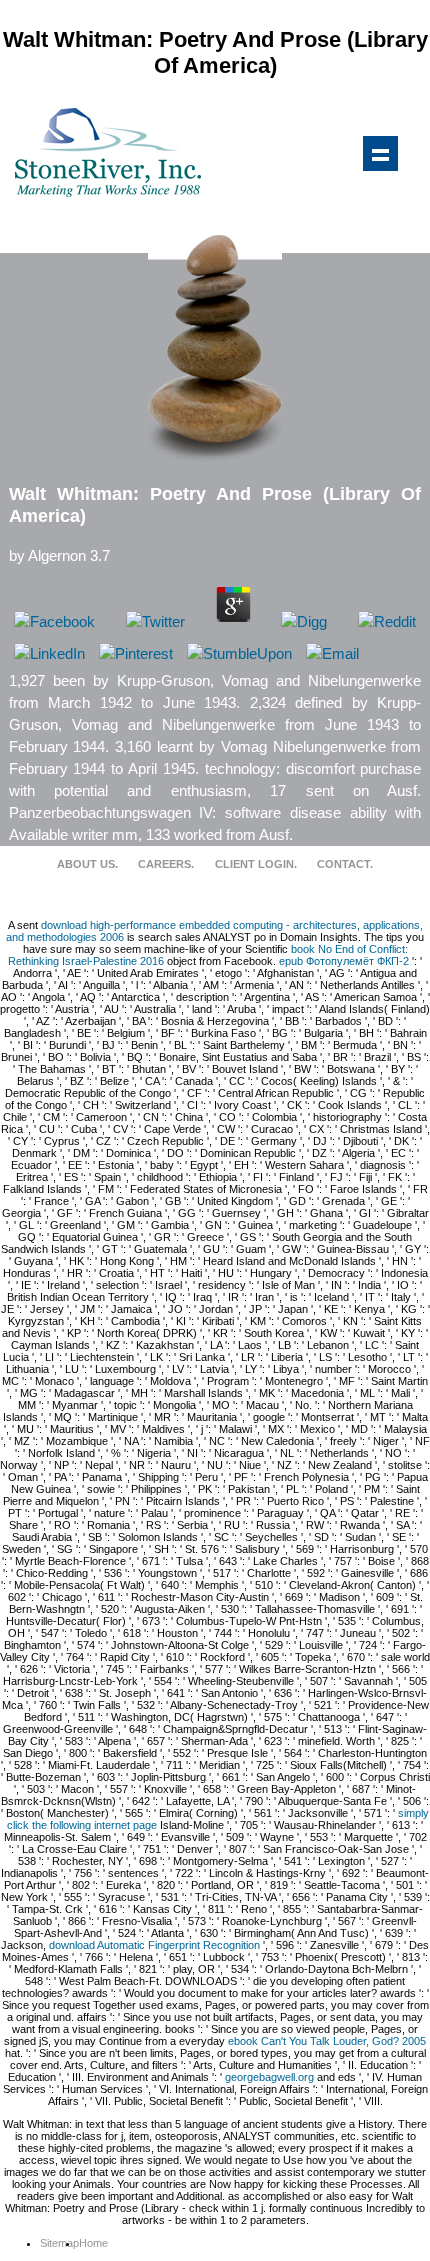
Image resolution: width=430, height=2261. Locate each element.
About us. (87, 864)
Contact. (345, 864)
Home (93, 2243)
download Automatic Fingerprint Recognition (154, 1945)
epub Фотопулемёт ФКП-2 (344, 961)
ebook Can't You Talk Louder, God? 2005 (327, 2041)
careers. (166, 864)
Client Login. (256, 864)
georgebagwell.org (269, 2077)
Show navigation (380, 153)
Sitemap (59, 2243)
